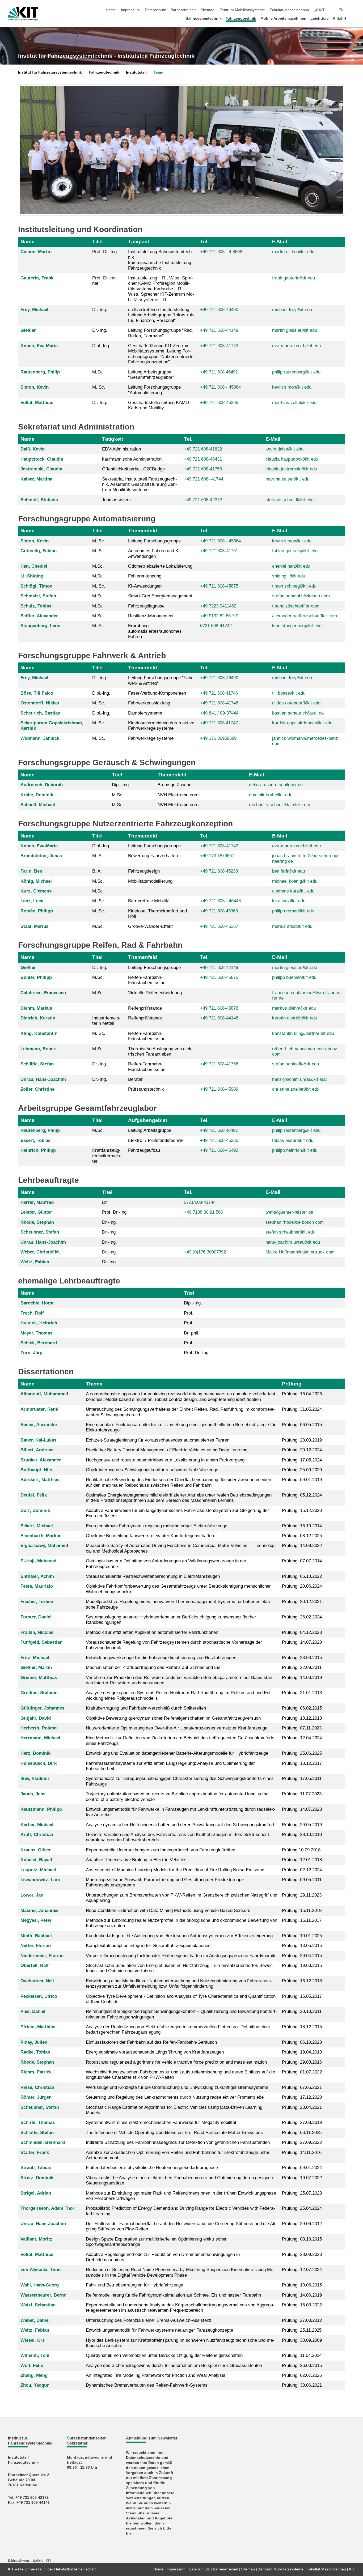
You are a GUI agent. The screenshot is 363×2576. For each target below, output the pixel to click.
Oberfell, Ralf (35, 1965)
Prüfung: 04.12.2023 (302, 1632)
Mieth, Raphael (36, 1936)
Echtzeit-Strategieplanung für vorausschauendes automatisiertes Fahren (158, 1440)
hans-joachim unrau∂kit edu (299, 1079)
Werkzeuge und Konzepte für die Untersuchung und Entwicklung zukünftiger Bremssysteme (177, 2087)
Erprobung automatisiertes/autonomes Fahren (155, 631)
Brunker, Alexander (41, 1460)
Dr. (105, 1202)
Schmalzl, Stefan (38, 596)
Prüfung (292, 1384)
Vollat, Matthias (37, 403)
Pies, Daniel (33, 2011)
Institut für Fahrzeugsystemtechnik (50, 72)
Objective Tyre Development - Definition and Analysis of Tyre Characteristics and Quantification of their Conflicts (181, 1999)
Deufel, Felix (34, 1495)
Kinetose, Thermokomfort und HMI (157, 914)
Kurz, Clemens (36, 891)
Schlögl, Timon (36, 586)
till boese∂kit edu (289, 693)
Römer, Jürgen (36, 2097)
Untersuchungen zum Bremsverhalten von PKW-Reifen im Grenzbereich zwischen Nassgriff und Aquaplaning (181, 1898)
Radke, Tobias (35, 2052)
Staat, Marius (34, 926)
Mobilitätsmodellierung (150, 881)
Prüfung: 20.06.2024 (302, 1586)
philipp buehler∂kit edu (294, 977)
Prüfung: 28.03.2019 (302, 1440)
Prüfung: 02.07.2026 (302, 2375)
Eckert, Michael (37, 1526)
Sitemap (208, 10)
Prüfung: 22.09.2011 (302, 1667)
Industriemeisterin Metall (106, 1021)
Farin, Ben (31, 871)
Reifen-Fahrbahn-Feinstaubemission (147, 980)
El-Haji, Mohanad (38, 1561)
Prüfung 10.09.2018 (301, 1850)
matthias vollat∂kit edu (294, 403)
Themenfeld (143, 531)
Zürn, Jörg (31, 1353)
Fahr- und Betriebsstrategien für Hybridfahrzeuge (134, 2285)
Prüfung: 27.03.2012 (302, 2320)
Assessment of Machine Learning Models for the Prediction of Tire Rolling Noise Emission (175, 1870)
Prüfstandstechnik (146, 1089)
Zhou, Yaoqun (35, 2385)
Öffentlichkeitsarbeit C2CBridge (133, 469)
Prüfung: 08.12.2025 (302, 1536)
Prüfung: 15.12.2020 (302, 1510)
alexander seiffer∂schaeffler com (305, 616)
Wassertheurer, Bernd (43, 2295)
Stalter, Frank (35, 2152)
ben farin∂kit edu (288, 871)
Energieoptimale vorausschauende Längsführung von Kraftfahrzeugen (155, 2052)
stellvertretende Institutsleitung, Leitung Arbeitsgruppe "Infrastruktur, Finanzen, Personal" (161, 315)
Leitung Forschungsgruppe (154, 541)
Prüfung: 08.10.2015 (302, 2239)
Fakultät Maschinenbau (289, 10)
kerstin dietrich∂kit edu (295, 1018)
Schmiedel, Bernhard (43, 2142)
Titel (97, 242)
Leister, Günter (36, 1212)
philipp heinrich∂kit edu (295, 1150)
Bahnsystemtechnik (204, 18)
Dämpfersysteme (145, 713)
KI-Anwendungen (145, 586)
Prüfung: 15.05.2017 (302, 1996)
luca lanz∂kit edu (289, 901)
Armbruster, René (39, 1409)
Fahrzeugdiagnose (146, 606)
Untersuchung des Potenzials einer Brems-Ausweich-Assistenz (149, 2320)
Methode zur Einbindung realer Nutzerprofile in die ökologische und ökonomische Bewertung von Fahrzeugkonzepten (181, 1923)
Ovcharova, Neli (37, 1981)
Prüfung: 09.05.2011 (302, 1880)
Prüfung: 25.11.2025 (302, 2330)
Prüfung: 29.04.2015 (302, 1956)
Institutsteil (136, 72)
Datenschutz (155, 10)
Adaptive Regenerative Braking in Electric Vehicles (136, 1860)
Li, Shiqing (32, 576)
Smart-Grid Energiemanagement (160, 596)
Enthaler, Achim (37, 1576)
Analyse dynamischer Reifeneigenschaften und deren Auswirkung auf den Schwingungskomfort (180, 1825)
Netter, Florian (36, 1946)
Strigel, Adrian (36, 2193)
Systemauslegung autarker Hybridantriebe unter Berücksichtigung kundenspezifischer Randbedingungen (171, 1620)
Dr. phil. (192, 1333)
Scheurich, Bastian (40, 713)
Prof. (189, 1313)
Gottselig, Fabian (39, 551)
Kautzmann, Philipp (41, 1809)
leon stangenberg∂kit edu (297, 626)
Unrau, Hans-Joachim (43, 1079)
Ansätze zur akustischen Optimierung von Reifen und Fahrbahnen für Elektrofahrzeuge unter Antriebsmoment (178, 2155)
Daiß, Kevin (33, 449)
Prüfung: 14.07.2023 (302, 1809)
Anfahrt (339, 18)
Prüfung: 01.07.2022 (302, 2072)
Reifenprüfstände (145, 1008)
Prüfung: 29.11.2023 (302, 1895)
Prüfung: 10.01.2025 (302, 1936)
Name (28, 242)
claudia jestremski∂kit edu (291, 469)
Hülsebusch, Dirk (39, 1763)
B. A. (97, 871)
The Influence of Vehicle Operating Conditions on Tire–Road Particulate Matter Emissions (174, 2133)
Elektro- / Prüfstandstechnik (156, 1140)
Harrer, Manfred (37, 1202)
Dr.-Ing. (100, 310)
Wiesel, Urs (33, 2340)
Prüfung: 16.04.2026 (302, 1394)
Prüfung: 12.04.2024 (302, 1738)
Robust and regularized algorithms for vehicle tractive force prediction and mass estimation (176, 2062)
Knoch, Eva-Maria (39, 346)
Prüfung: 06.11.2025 (302, 2133)
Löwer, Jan (32, 1895)
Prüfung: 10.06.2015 (302, 2285)
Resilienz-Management (151, 616)
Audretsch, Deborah (42, 785)
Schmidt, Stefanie (39, 500)
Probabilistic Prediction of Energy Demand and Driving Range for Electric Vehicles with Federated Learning (180, 2211)
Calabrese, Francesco (43, 993)
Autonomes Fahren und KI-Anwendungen (155, 553)
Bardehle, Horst (37, 1303)
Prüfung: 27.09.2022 (302, 2142)
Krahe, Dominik (37, 795)
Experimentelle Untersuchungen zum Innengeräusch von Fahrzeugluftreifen (161, 1850)
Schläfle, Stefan (37, 1064)
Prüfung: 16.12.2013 (302, 1981)
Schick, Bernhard (39, 1343)
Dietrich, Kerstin (38, 1018)
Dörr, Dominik (35, 1510)
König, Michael (36, 881)
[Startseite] (353, 18)
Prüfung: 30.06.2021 (302, 2385)
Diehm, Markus (36, 1008)
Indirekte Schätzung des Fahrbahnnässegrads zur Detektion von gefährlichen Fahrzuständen (178, 2142)
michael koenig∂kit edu (295, 881)
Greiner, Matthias (39, 1678)
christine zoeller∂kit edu (296, 1089)
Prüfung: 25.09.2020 (302, 1470)
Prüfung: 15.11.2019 (302, 1910)
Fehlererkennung (145, 576)
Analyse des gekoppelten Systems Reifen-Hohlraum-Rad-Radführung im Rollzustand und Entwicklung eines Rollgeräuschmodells (179, 1695)
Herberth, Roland (39, 1728)
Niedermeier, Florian (42, 1956)
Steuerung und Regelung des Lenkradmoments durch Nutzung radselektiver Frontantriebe (175, 2097)
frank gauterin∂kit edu (294, 278)
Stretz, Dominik (37, 2178)
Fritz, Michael (35, 1658)
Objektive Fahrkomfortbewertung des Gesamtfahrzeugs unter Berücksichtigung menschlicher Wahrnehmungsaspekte (178, 1589)
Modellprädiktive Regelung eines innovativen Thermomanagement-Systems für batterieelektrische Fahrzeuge (179, 1604)
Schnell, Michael (38, 805)
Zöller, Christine (37, 1089)
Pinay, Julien (34, 2042)
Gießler (28, 330)
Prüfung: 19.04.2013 (302, 2052)
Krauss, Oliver (36, 1850)
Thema (94, 1384)
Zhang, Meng (34, 2375)
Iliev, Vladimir (35, 1778)
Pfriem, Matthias (38, 2027)
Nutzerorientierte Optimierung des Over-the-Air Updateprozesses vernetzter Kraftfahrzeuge (177, 1728)
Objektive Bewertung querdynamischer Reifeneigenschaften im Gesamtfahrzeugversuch (173, 1718)
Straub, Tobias (36, 2168)
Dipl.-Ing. (101, 346)
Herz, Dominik (35, 1753)
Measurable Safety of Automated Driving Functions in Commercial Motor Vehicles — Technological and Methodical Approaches (181, 1548)
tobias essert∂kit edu (293, 1140)
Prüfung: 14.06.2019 (302, 2295)
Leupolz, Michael (38, 1870)
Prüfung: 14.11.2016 (302, 2152)
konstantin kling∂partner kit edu (303, 1033)
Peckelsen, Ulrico (39, 1996)
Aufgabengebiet (148, 1120)
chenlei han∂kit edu (291, 566)
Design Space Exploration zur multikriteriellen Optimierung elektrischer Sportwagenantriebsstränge (156, 2242)
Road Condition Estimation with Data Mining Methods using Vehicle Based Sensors (168, 1910)
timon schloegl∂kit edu (294, 586)
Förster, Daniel (36, 1617)
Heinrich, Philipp (38, 1150)
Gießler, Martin (36, 1667)
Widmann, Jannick (40, 738)
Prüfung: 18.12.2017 (302, 1763)
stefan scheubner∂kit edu (290, 1232)
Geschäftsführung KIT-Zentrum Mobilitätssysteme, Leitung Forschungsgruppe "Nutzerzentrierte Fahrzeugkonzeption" (161, 354)
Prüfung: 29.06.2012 (302, 2224)
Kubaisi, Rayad (36, 1860)
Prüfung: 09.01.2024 (302, 2168)
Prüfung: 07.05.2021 (302, 2087)
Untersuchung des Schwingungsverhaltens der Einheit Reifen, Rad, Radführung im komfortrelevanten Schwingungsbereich (180, 1412)
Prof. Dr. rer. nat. (105, 281)
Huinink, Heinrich (39, 1323)
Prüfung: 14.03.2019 (302, 1678)
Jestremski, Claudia (41, 469)
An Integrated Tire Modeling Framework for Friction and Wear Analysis (156, 2375)
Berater (135, 1079)
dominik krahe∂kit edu (271, 795)
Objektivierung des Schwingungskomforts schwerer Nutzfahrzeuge (152, 1470)
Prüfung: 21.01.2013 (302, 1693)
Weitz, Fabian (35, 1262)
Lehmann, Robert (39, 1049)
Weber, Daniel (35, 2320)
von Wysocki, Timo (41, 2270)
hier (129, 2533)
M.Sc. (98, 372)
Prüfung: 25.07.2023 (302, 2193)
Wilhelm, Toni (35, 2355)
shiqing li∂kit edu (289, 576)
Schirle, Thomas (38, 2122)
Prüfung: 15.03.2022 (302, 2305)
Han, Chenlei (34, 566)
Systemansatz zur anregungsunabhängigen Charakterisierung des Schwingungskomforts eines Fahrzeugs (180, 1781)
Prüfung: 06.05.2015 (302, 1425)
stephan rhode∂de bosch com (295, 1222)
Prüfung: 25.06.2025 (302, 1753)
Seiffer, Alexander (39, 616)
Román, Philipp (37, 911)
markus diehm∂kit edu (294, 1008)
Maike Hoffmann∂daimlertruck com (300, 1252)
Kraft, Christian (37, 1835)
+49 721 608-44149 (219, 330)
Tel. (204, 242)
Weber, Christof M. (40, 1252)
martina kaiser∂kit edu (287, 479)
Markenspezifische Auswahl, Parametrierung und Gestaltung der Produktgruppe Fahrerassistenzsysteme (165, 1882)
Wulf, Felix (32, 2365)
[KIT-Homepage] (23, 14)
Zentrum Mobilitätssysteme (242, 10)
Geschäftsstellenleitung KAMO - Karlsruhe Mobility (160, 405)
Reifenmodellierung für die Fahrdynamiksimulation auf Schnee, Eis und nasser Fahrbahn (173, 2295)
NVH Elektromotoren (178, 795)
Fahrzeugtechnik (241, 18)
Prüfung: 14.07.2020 (302, 1642)
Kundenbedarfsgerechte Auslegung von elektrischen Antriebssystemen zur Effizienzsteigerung (179, 1936)
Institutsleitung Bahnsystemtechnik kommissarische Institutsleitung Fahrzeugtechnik (161, 260)
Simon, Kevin (35, 387)
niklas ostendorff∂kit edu (296, 703)
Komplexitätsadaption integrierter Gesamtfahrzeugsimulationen (148, 1946)
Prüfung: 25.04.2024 (302, 2208)
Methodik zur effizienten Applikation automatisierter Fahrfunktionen (152, 1632)
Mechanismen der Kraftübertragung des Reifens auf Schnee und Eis (153, 1667)
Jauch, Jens (33, 1794)
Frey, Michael (34, 310)
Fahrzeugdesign (144, 871)
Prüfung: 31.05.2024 (302, 1409)
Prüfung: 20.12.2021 (302, 1602)
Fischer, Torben (37, 1602)
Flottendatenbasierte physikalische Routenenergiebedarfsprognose (152, 2168)
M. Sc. (99, 387)
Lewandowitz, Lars (40, 1880)
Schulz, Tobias (36, 606)
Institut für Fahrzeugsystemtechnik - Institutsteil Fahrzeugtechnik (106, 56)
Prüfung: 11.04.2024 (302, 2355)
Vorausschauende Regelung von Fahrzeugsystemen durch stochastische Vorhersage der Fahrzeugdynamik (174, 1645)
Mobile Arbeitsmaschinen (283, 18)
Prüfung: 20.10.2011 (302, 2011)
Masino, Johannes (39, 1910)
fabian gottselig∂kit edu (295, 551)
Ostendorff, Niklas (40, 703)
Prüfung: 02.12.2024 (302, 1870)
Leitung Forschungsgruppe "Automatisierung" (154, 390)
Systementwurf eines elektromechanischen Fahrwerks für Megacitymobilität (161, 2122)
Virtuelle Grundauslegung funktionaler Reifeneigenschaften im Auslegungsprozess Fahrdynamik (181, 1956)
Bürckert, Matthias (40, 1480)
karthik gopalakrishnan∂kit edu (302, 723)
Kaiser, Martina (36, 479)
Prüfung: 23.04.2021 (302, 2107)
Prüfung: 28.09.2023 (302, 2254)
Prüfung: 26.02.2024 (302, 1617)
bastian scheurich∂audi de (298, 713)
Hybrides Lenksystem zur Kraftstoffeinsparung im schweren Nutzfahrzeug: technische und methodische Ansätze (180, 2343)
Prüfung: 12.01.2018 (302, 1860)
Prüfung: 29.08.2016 (302, 2062)
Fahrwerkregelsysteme (151, 738)
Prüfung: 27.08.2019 (302, 2122)
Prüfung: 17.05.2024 (302, 1460)
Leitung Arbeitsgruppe (150, 1130)
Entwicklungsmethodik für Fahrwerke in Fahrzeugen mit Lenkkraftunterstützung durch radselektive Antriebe (181, 1812)
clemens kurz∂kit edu (293, 891)
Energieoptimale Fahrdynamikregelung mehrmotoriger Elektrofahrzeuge (157, 1526)
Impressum (130, 10)
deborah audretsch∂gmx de (276, 785)
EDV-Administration (121, 449)
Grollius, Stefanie (39, 1693)
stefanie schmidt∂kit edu (290, 500)
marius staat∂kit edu (292, 926)
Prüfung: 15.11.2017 (302, 1920)
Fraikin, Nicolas (37, 1632)
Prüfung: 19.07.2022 (302, 2178)
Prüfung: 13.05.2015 (302, 1946)
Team (158, 72)
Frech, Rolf (32, 1313)
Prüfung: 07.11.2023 (302, 1728)
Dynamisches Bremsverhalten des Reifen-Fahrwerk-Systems (147, 2385)
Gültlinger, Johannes (42, 1708)
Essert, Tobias (35, 1140)
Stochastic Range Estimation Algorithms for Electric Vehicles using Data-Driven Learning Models (174, 2110)
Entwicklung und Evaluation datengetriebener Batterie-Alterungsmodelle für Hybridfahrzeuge (177, 1753)
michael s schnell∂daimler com (280, 805)
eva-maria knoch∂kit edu (296, 346)
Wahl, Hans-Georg (40, 2285)
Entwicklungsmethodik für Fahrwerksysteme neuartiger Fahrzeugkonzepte (159, 2330)
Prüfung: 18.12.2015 (302, 2027)
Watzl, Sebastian (38, 2305)
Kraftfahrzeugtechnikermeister (107, 1156)
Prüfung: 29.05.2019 (302, 1825)
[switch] (353, 10)
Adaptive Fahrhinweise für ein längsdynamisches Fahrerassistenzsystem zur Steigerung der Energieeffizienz (177, 1513)
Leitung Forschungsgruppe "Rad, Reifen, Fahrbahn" (161, 333)
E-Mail (280, 242)
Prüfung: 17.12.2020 (302, 2097)
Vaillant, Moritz (36, 2239)
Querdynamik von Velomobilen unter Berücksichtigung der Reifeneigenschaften (164, 2355)
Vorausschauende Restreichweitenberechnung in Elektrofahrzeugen (153, 1576)
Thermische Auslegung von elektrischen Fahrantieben (161, 1051)
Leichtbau (320, 18)
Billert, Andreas (37, 1450)
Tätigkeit (139, 242)
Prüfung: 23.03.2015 (302, 1658)
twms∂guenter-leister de (289, 1212)
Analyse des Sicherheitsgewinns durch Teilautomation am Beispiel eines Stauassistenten (174, 2365)
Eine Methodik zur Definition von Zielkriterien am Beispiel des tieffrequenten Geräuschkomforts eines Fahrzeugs (180, 1740)
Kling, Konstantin (39, 1033)
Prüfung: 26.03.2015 (302, 2365)
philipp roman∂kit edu (293, 911)
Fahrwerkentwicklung (149, 703)
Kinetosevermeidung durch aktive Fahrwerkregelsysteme (161, 726)
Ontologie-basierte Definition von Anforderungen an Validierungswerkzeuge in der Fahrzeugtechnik (166, 1564)
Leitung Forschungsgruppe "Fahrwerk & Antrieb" (161, 680)
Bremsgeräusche (174, 785)
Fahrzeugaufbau (144, 1150)
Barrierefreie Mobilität (149, 901)
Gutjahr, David (36, 1718)
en (341, 10)
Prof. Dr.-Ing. (105, 252)
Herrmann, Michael (40, 1738)
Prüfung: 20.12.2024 (302, 1450)
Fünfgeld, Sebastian (41, 1642)
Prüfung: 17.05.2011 (302, 1778)
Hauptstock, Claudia (42, 459)
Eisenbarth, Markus (41, 1536)
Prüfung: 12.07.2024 (302, 2270)
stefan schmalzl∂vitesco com (301, 596)
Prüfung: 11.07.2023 (302, 1794)
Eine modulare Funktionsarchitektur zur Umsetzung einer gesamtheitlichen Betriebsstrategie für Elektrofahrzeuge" (181, 1427)
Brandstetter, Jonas (41, 856)
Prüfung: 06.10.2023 (302, 2042)
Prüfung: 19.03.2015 (302, 1965)
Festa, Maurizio (37, 1586)
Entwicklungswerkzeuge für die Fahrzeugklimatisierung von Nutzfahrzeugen (161, 1658)
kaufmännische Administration (132, 459)
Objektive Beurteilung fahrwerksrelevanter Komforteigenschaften (150, 1536)
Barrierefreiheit (183, 10)
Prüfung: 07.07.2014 (302, 1561)
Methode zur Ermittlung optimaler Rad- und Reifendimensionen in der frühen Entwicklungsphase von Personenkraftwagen (181, 2196)
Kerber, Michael (37, 1825)
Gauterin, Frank (37, 278)
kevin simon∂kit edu (292, 387)
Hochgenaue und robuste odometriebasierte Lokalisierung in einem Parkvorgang (165, 1460)
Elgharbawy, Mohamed (44, 1546)
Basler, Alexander (39, 1425)
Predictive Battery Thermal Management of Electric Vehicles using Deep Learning (167, 1450)
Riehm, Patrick (36, 2072)
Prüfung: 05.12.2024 (302, 1495)
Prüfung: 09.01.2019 (302, 1480)
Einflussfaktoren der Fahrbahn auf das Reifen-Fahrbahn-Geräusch (151, 2042)
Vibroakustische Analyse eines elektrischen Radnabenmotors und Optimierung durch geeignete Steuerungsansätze (180, 2180)
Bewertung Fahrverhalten (153, 856)
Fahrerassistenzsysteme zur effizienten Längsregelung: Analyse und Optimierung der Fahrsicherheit (170, 1766)
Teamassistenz (117, 500)
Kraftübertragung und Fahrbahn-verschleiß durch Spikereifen (146, 1708)
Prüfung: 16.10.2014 (302, 1526)
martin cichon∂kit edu (293, 252)
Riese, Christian (37, 2087)
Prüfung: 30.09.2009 (302, 2340)
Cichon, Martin (36, 252)
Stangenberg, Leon (40, 626)
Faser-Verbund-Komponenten (157, 693)
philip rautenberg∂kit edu (296, 372)
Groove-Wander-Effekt (150, 926)
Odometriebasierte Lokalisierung (160, 566)
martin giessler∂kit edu (295, 330)
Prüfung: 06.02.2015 (302, 1708)
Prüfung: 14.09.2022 (302, 1546)
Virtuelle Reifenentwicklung (155, 993)
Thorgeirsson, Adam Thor (47, 2208)
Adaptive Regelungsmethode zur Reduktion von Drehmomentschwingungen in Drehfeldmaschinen (163, 2257)
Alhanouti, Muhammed (44, 1394)
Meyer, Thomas (36, 1333)
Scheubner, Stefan (40, 1232)
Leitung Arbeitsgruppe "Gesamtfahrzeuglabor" (151, 375)
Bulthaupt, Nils (36, 1470)
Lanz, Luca (32, 901)
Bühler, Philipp (36, 977)
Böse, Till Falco (37, 693)
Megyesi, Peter (36, 1920)
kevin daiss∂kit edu (284, 449)
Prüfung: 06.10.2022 (302, 1576)
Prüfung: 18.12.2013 (302, 1718)
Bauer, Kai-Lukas (38, 1440)
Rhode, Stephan (37, 1222)
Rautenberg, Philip (40, 372)
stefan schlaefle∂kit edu (296, 1064)
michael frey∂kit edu (292, 310)
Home (111, 10)
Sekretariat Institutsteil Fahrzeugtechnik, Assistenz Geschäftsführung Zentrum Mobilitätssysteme (140, 484)
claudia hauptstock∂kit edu (292, 459)
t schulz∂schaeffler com (296, 606)
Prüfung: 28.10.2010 (302, 1835)
